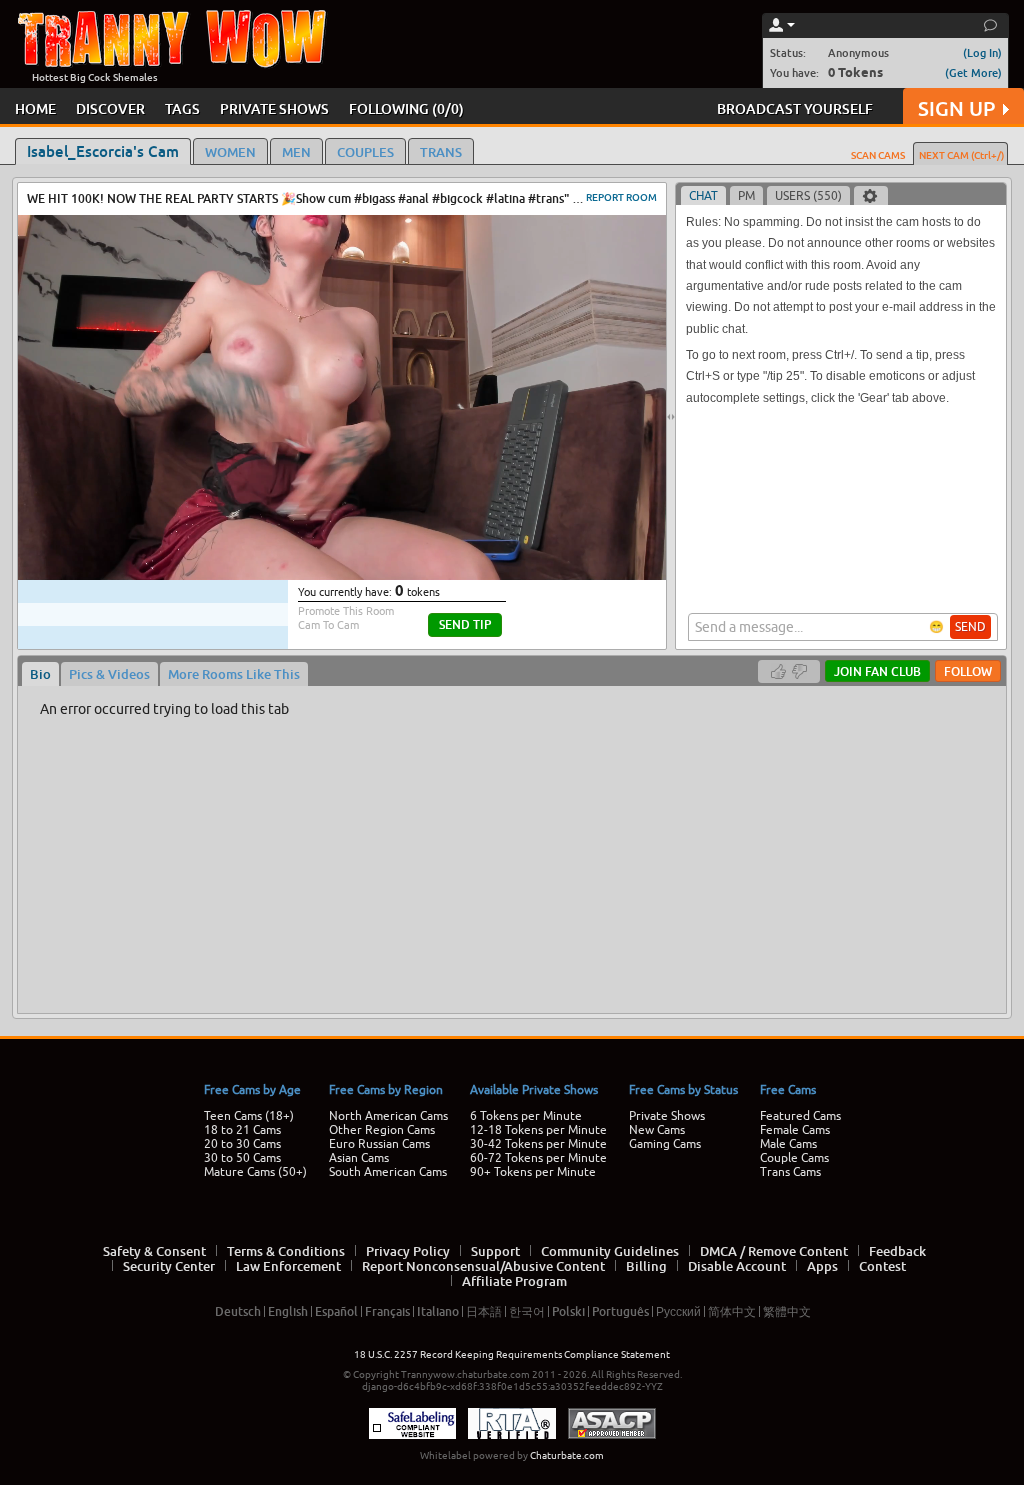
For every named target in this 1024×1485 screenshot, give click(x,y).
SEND (970, 627)
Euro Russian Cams (379, 1144)
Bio (40, 674)
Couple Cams (794, 1158)
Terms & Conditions (286, 1251)
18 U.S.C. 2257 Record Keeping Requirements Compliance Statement (512, 1354)
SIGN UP (956, 108)
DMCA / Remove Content (774, 1251)
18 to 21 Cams (242, 1130)
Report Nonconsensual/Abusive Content (483, 1266)
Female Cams (795, 1130)
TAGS (182, 108)
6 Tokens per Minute (526, 1116)
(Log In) (982, 52)
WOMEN (230, 152)
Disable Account (737, 1266)
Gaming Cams (665, 1144)
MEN (296, 152)
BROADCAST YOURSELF (795, 108)
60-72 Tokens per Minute (538, 1158)
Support (495, 1251)
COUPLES (365, 152)
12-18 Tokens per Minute (538, 1130)
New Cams (657, 1130)
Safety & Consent (154, 1251)
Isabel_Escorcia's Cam (103, 151)
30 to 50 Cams (242, 1158)
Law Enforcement (288, 1266)
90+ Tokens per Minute (533, 1172)
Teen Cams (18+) (249, 1116)
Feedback (897, 1251)
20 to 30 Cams (242, 1144)
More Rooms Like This (234, 674)
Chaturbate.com (567, 1455)
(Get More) (973, 72)
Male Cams (788, 1144)
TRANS (441, 152)
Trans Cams (790, 1172)
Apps (822, 1266)
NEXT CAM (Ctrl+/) (961, 155)
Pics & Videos (109, 674)
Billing (646, 1266)
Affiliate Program (514, 1281)
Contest (882, 1266)
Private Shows (667, 1116)
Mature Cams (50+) (255, 1172)
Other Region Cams (382, 1130)
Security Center (169, 1266)
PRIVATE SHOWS (274, 108)
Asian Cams (359, 1158)
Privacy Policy (408, 1251)
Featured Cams (800, 1116)
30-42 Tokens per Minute (538, 1144)
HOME (35, 108)
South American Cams (388, 1172)
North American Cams (388, 1116)
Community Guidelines (610, 1251)
